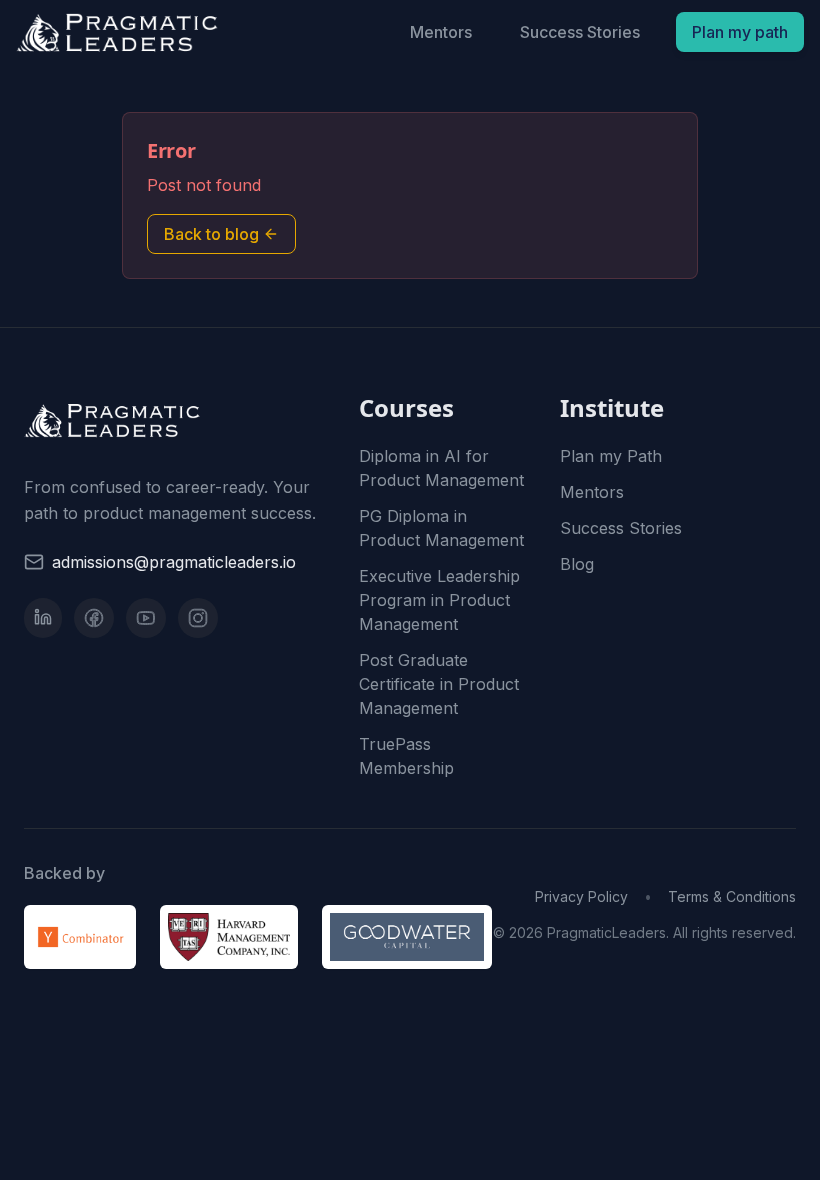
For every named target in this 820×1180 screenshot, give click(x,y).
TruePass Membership (406, 756)
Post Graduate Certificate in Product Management (439, 684)
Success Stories (580, 32)
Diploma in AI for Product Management (441, 468)
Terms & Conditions (732, 896)
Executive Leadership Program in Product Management (439, 600)
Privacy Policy (581, 896)
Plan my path (740, 32)
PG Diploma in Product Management (441, 528)
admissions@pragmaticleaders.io (174, 562)
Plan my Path (611, 456)
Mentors (441, 32)
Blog (577, 564)
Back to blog (211, 234)
